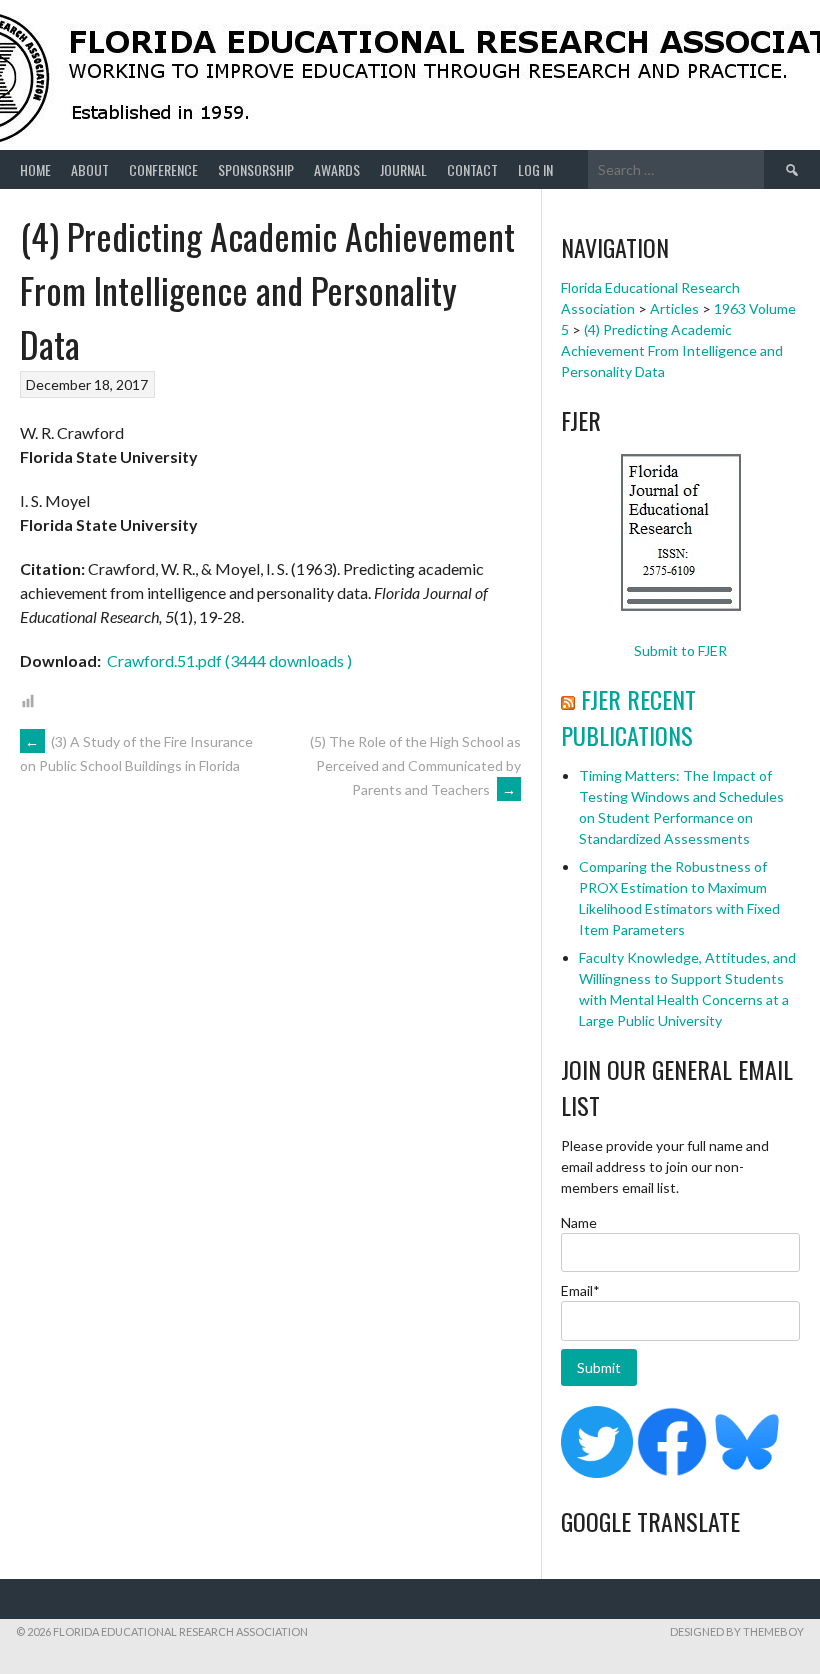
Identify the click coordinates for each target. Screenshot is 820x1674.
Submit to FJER (680, 650)
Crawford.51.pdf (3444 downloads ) (228, 660)
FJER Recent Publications (628, 717)
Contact (472, 169)
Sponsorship (256, 169)
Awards (337, 169)
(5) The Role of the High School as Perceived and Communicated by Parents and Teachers (415, 765)
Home (35, 169)
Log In (535, 169)
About (90, 169)
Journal (403, 169)
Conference (163, 169)
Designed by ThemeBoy (737, 1631)
